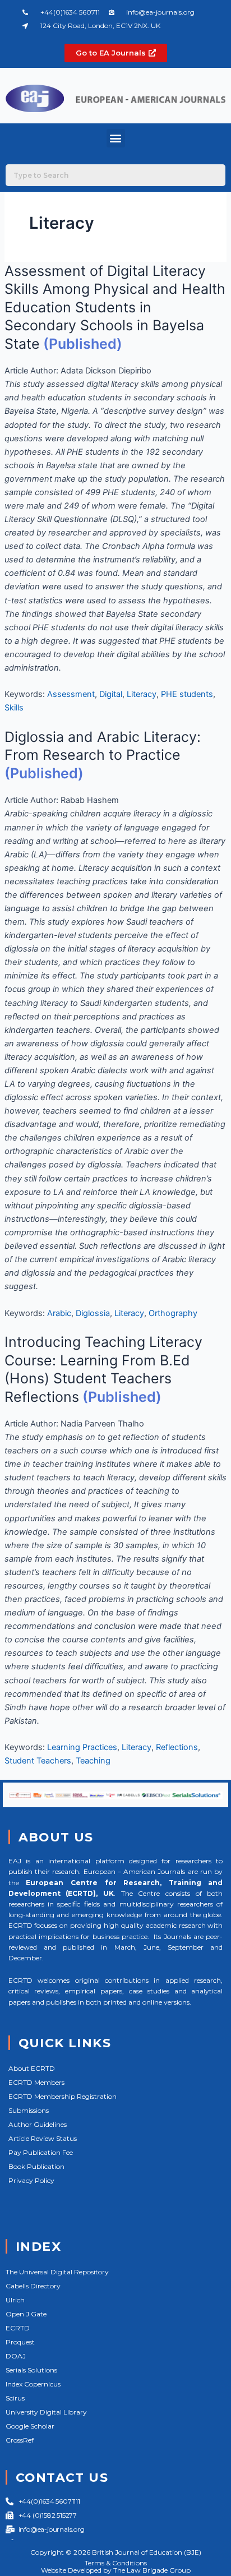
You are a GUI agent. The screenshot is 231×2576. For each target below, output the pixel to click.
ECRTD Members (36, 2082)
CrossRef (20, 2440)
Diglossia (93, 1313)
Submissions (29, 2110)
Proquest (20, 2342)
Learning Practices (82, 1747)
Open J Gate (26, 2314)
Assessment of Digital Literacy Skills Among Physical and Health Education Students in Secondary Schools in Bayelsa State (115, 307)
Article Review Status (43, 2138)
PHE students (187, 694)
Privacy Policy (31, 2180)
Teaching (93, 1761)
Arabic (59, 1313)
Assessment (71, 694)
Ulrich (15, 2300)
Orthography (173, 1313)
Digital (111, 694)
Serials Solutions (31, 2370)
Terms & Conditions (116, 2563)
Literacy (142, 694)
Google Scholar (30, 2426)
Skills (14, 708)
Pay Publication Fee (41, 2152)
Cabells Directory (33, 2286)
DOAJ (16, 2356)
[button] (116, 138)
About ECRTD (32, 2068)
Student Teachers (38, 1761)
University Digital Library (46, 2412)
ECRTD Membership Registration (63, 2096)
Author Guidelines (38, 2124)
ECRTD (18, 2328)
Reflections (177, 1747)
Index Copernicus (33, 2384)
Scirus (15, 2398)
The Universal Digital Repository (57, 2272)
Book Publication (36, 2166)
